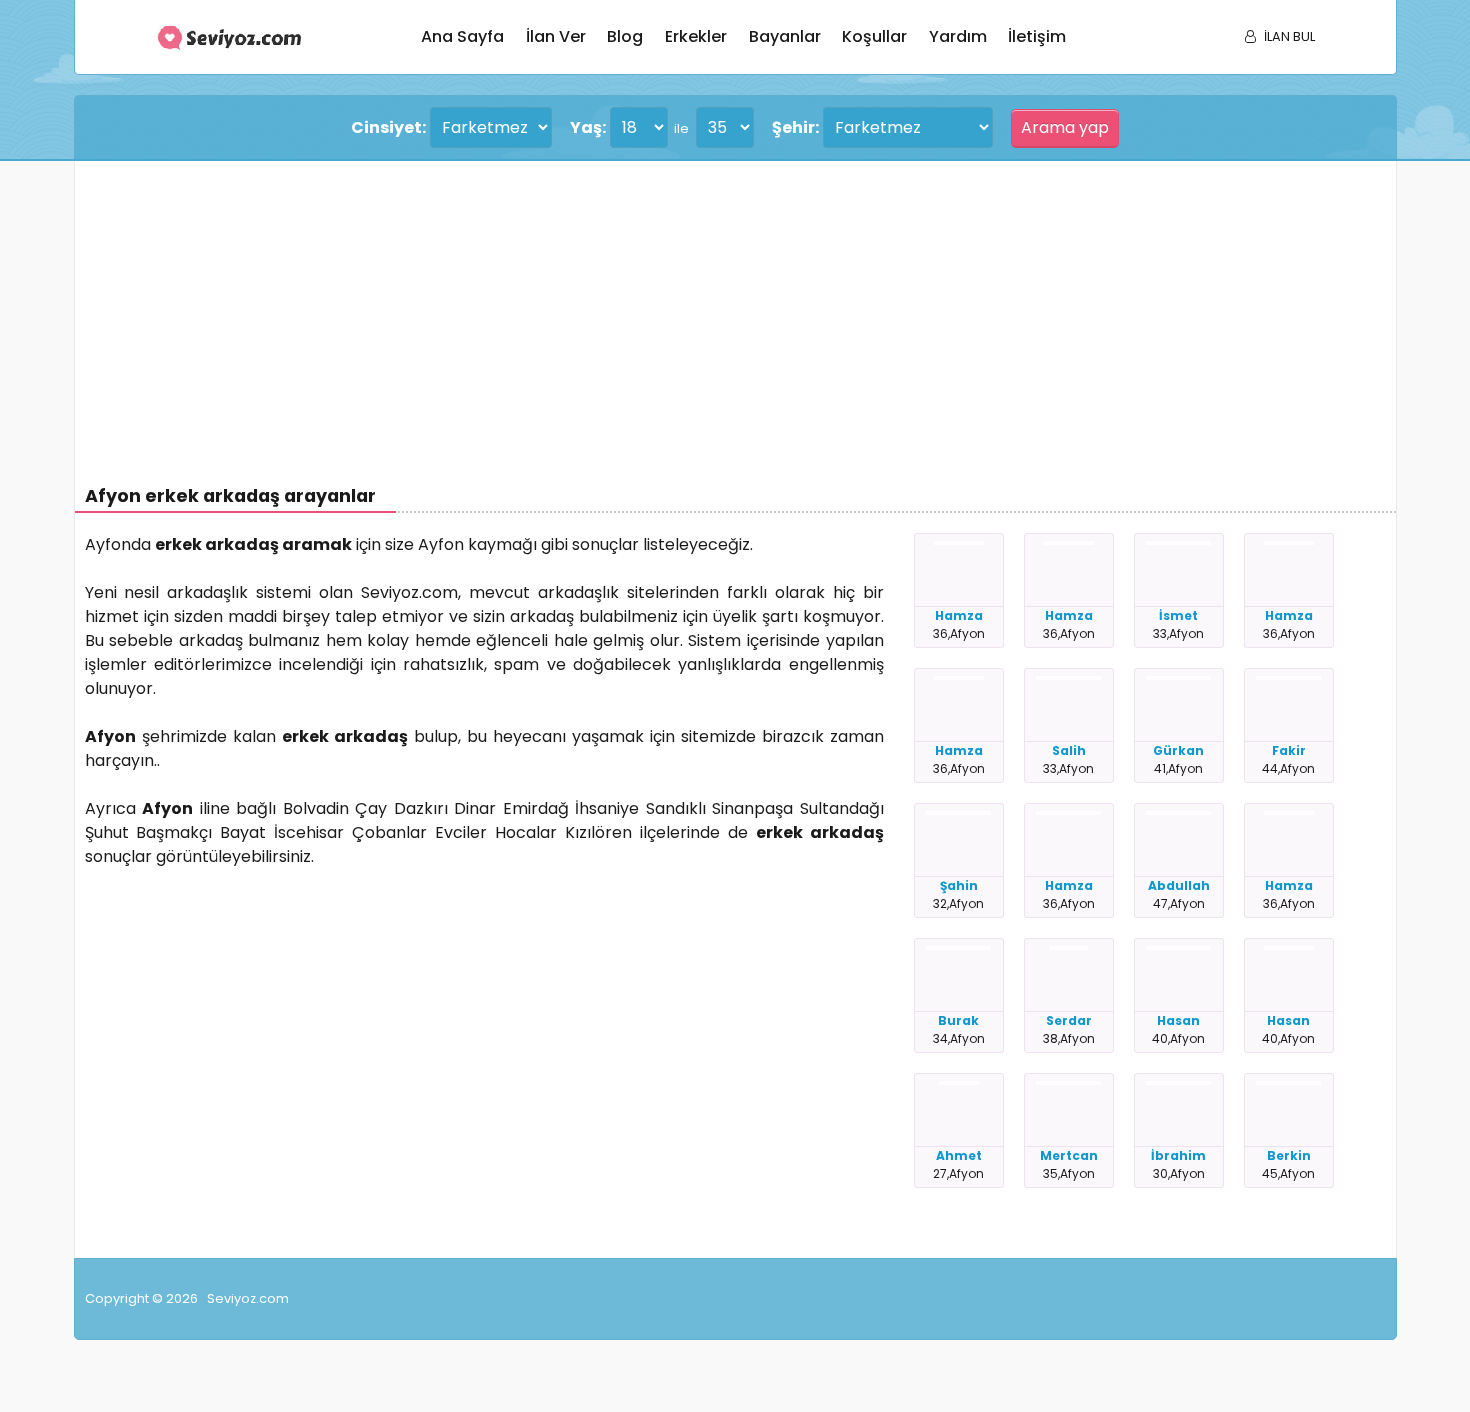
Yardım (958, 36)
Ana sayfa (462, 36)
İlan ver (556, 36)
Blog (625, 36)
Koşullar (874, 36)
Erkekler (696, 36)
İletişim (1037, 36)
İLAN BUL (1289, 36)
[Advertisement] (685, 311)
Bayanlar (785, 36)
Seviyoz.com (248, 1298)
